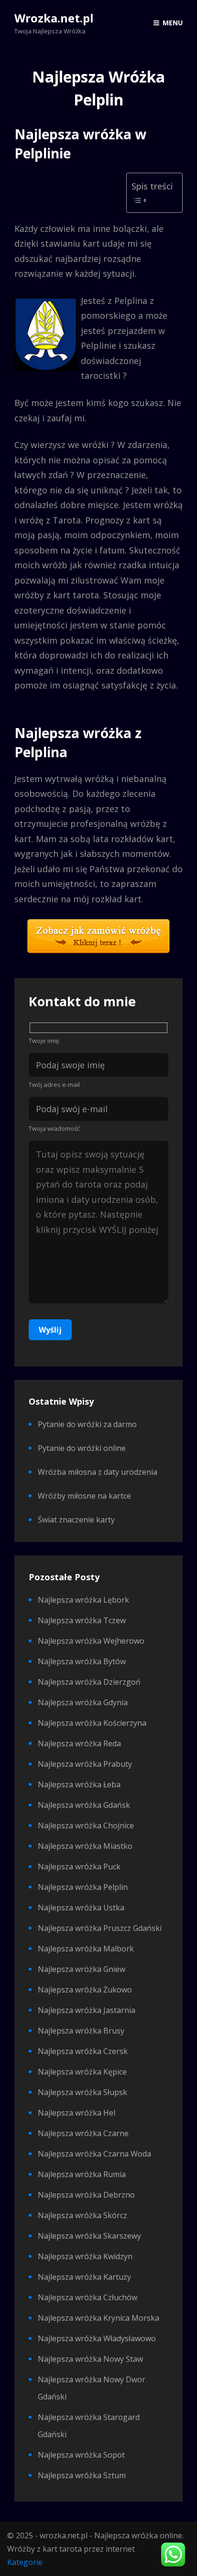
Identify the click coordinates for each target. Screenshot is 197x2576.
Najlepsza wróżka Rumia (82, 2174)
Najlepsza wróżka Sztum (82, 2475)
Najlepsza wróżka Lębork (83, 1600)
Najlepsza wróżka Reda (79, 1743)
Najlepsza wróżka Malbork (86, 1949)
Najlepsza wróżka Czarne (83, 2133)
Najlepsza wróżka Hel (77, 2113)
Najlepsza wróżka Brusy (81, 2031)
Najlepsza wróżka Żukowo (85, 1990)
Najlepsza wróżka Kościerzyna (92, 1723)
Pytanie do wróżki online (82, 1448)
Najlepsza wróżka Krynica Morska (98, 2318)
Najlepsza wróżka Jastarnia (87, 2010)
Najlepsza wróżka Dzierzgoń (89, 1682)
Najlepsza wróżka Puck (79, 1867)
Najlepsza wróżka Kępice (82, 2072)
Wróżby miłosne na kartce (84, 1496)
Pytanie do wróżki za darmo (87, 1424)
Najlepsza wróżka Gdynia (83, 1702)
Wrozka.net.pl (54, 18)
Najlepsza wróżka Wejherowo (91, 1641)
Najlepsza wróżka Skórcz (82, 2215)
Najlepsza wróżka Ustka (81, 1908)
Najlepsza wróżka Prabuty (85, 1764)
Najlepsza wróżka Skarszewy (89, 2236)
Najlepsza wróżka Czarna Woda (94, 2154)
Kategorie (25, 2562)
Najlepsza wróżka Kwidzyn (85, 2256)
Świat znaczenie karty (76, 1520)
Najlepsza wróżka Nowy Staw (90, 2359)
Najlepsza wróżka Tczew (82, 1620)
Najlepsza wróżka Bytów (82, 1661)
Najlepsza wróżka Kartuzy (84, 2277)
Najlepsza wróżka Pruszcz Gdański (100, 1928)
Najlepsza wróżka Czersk (83, 2051)
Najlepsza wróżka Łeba (79, 1784)
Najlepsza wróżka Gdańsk (84, 1805)
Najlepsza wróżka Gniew (82, 1969)
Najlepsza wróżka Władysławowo (97, 2338)
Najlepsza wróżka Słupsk (82, 2092)
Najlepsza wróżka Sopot (81, 2455)
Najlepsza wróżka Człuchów (88, 2297)
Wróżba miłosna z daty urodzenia (98, 1472)
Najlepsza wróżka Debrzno (86, 2195)
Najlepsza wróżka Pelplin (83, 1887)
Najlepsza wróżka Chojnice (86, 1825)
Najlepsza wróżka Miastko (85, 1846)
